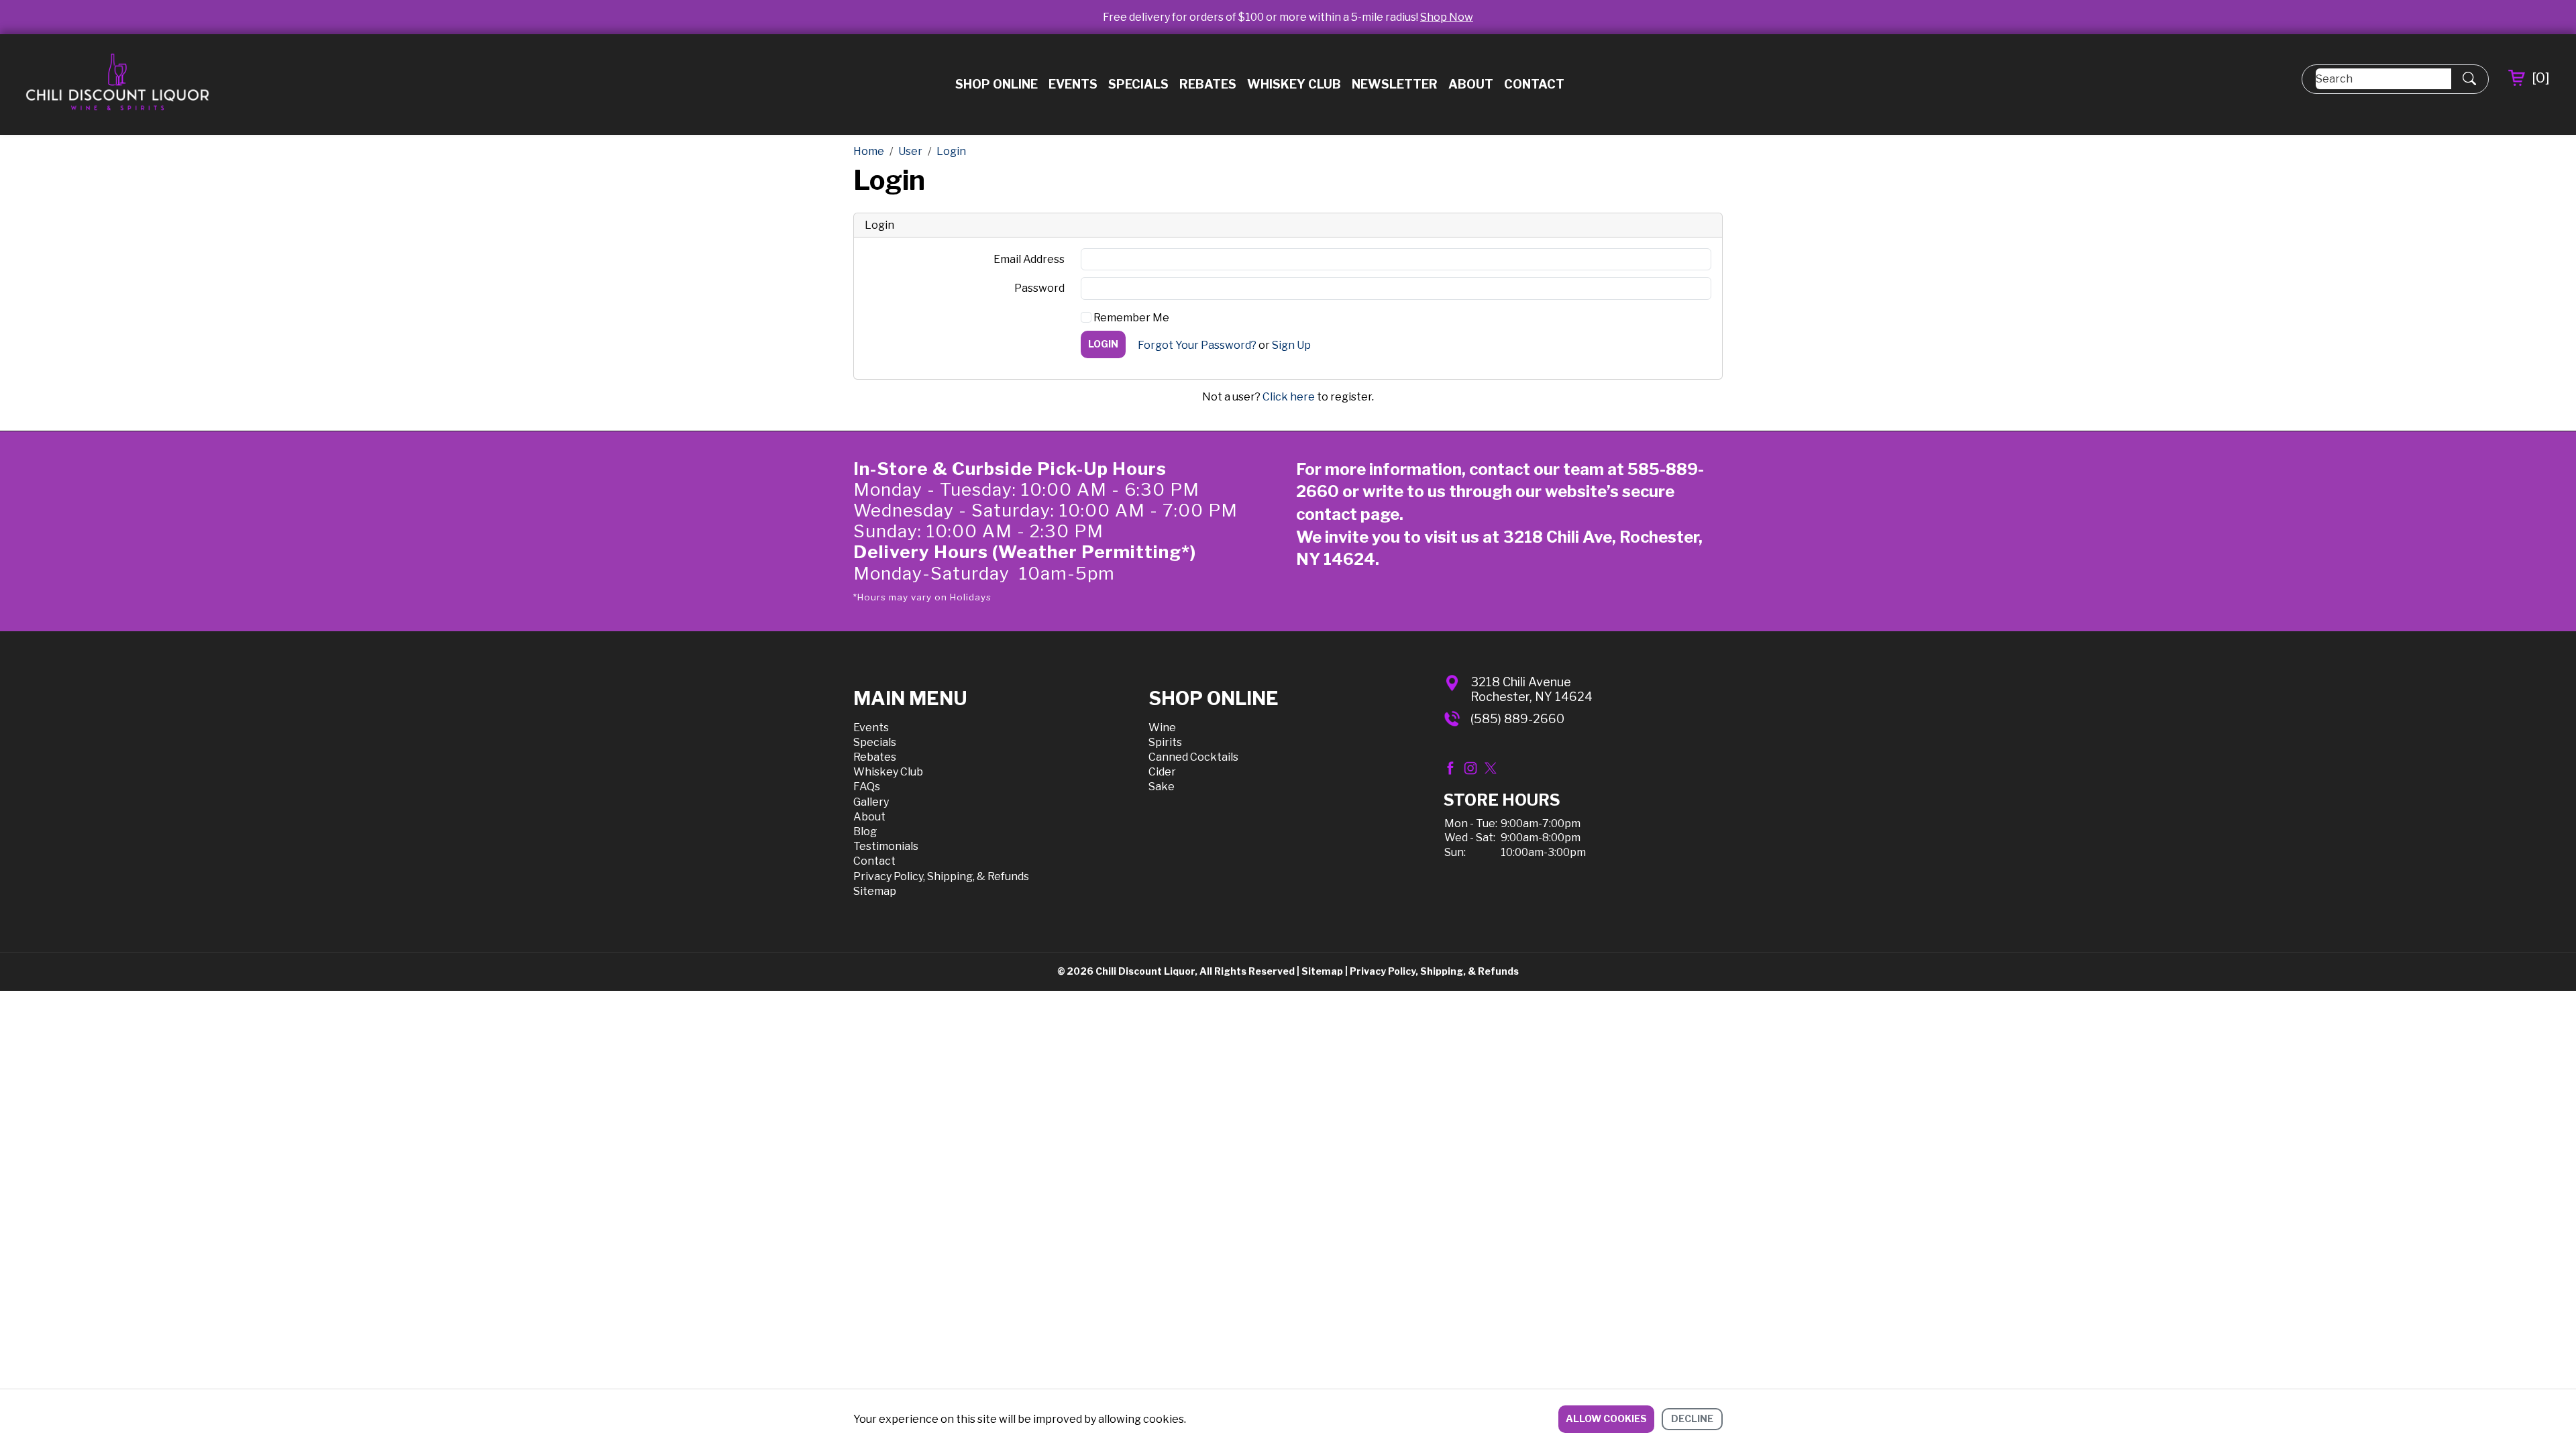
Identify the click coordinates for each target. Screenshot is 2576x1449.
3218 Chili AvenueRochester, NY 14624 (1532, 689)
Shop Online (997, 84)
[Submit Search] (2469, 79)
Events (1073, 84)
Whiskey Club (1294, 84)
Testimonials (886, 846)
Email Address (1029, 259)
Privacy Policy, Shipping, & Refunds (941, 876)
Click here (1289, 397)
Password (1039, 288)
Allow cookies (1606, 1418)
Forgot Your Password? (1197, 345)
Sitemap (875, 891)
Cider (1162, 772)
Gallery (871, 802)
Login (1103, 344)
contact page (1348, 514)
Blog (865, 831)
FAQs (867, 787)
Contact (1534, 84)
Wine (1162, 728)
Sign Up (1291, 345)
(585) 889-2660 (1517, 719)
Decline (1692, 1418)
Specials (1138, 84)
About (1471, 84)
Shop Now (1447, 17)
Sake (1162, 787)
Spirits (1165, 742)
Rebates (1208, 84)
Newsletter (1395, 84)
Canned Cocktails (1193, 757)
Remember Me (1130, 318)
